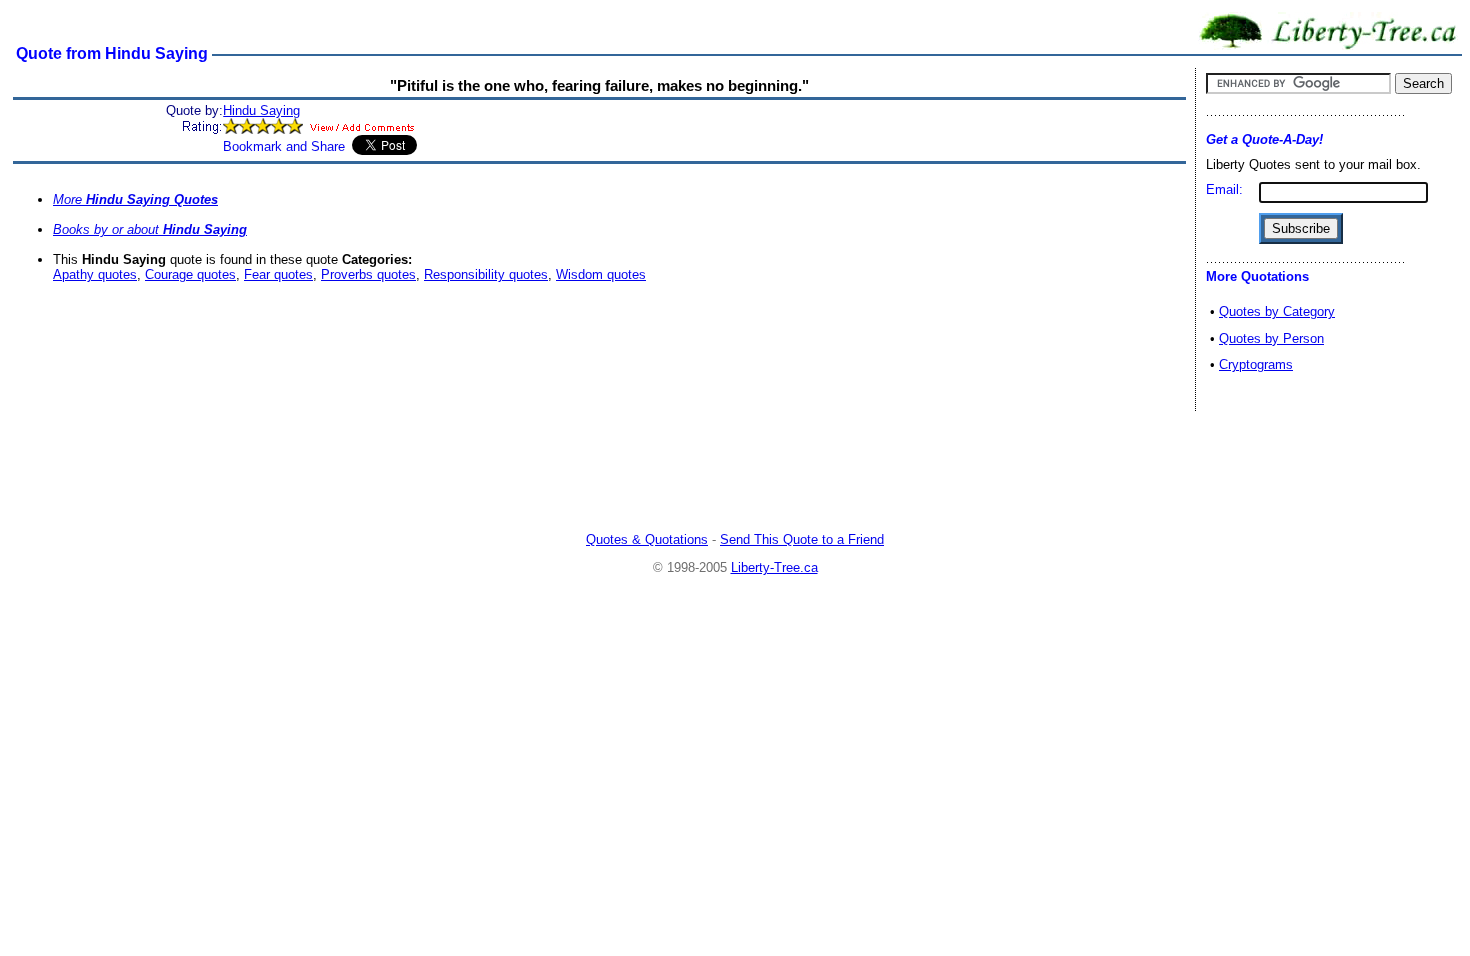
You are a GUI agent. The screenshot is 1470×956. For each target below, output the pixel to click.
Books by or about (150, 229)
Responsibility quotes (486, 274)
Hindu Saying (261, 110)
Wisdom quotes (601, 274)
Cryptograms (1256, 364)
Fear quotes (278, 274)
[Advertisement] (735, 474)
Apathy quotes (95, 274)
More (135, 199)
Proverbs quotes (368, 274)
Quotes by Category (1277, 311)
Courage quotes (190, 274)
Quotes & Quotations (647, 539)
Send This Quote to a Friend (802, 539)
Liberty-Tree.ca (774, 567)
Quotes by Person (1271, 338)
